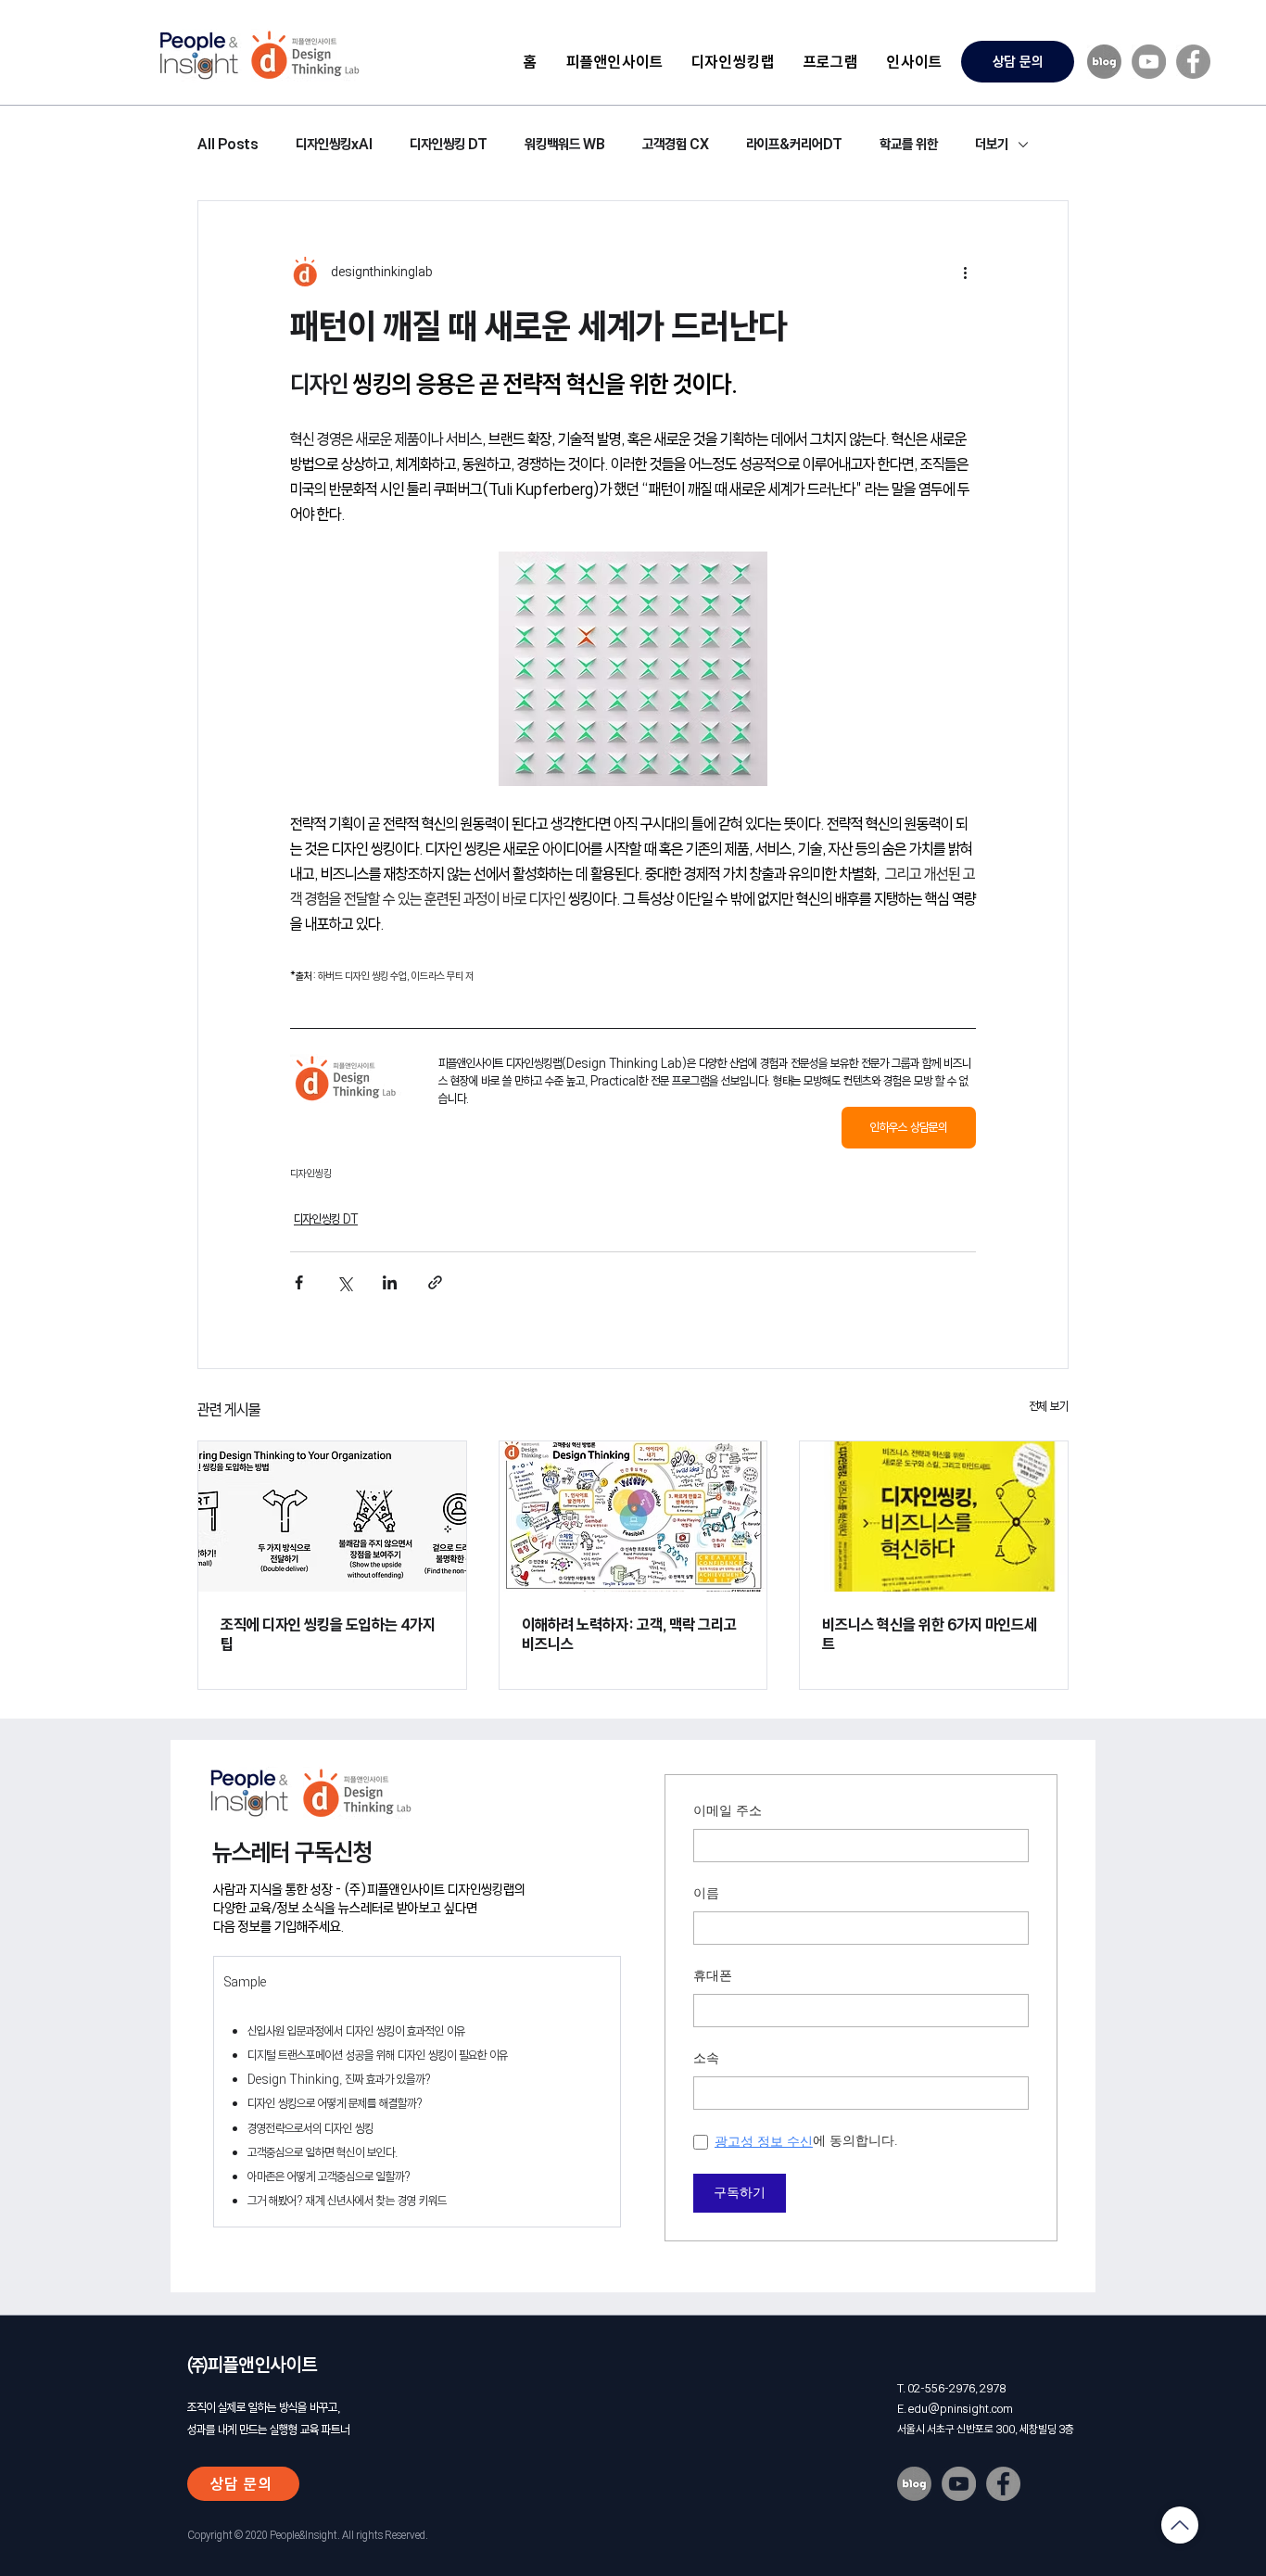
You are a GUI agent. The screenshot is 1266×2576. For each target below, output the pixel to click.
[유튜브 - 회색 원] (1149, 62)
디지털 (263, 2055)
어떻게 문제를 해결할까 (366, 2103)
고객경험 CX (676, 144)
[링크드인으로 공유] (390, 1282)
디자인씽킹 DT (449, 144)
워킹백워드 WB (565, 144)
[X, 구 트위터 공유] (344, 1282)
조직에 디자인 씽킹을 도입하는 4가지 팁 (328, 1634)
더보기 (992, 144)
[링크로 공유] (435, 1282)
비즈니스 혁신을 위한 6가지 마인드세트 (930, 1634)
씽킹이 (390, 2031)
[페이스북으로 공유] (299, 1282)
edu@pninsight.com (961, 2409)
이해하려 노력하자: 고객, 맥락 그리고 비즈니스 (629, 1634)
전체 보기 (1049, 1406)
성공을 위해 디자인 (386, 2055)
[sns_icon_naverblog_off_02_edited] (1104, 62)
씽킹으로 (297, 2103)
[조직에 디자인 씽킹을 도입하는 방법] (332, 1516)
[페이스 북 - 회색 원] (1193, 62)
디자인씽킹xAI (334, 144)
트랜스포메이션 (310, 2055)
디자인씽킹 (311, 1174)
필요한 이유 (482, 2055)
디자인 (263, 2103)
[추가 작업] (965, 272)
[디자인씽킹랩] (633, 1516)
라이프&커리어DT (794, 144)
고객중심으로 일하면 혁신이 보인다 (321, 2152)
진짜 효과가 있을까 (385, 2079)
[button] (733, 61)
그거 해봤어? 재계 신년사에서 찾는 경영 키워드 (347, 2201)
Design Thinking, (296, 2079)
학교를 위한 (909, 144)
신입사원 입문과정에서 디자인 (312, 2031)
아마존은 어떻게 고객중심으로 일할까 (326, 2176)
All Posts (228, 144)
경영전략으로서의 (285, 2128)
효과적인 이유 (435, 2031)
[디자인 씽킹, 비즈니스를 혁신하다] (934, 1516)
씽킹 (364, 2128)
